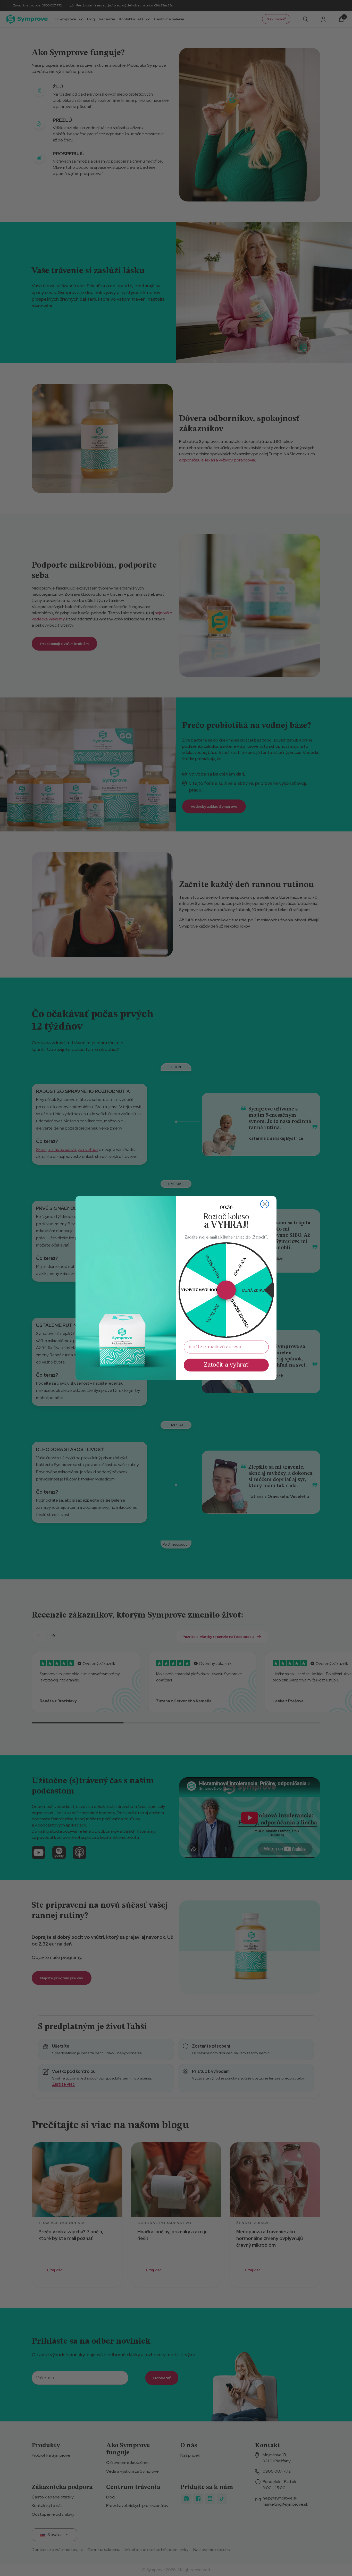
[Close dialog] (265, 1204)
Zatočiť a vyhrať (226, 1365)
